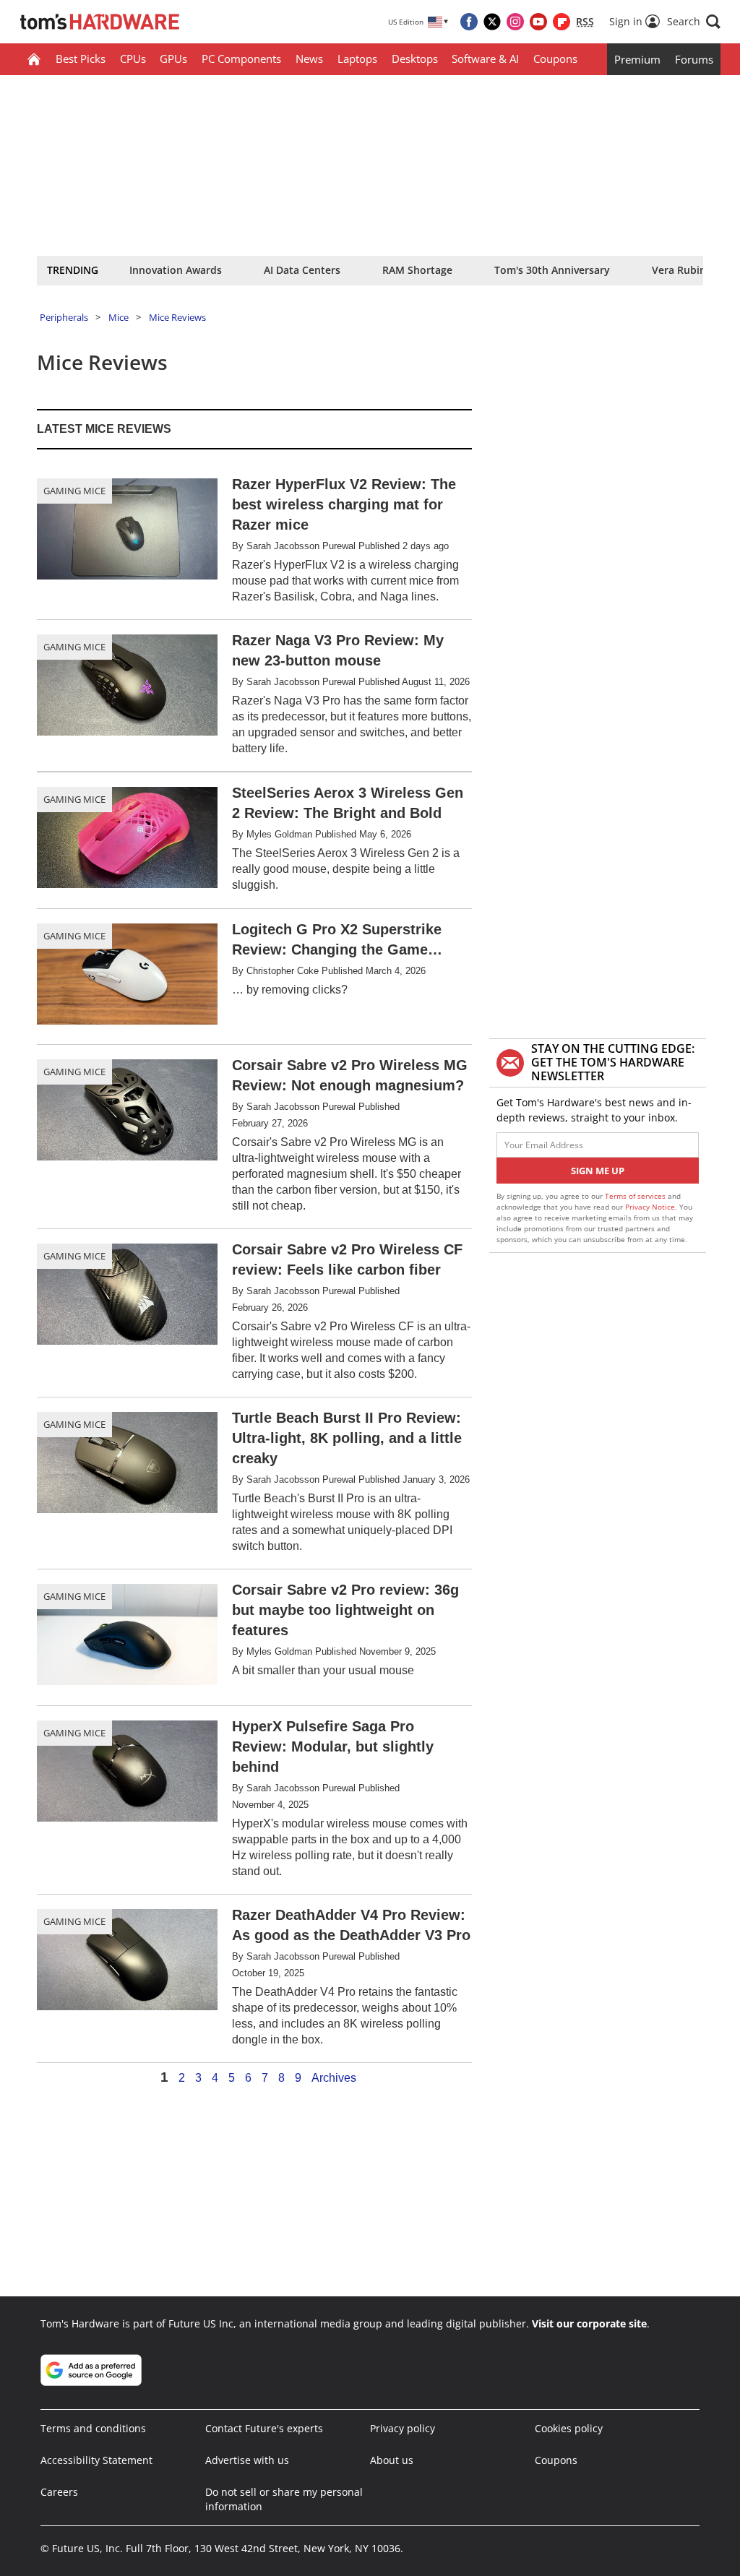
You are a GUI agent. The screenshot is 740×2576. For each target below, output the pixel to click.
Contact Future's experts (264, 2428)
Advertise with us (247, 2460)
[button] (694, 22)
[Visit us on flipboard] (562, 22)
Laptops (357, 59)
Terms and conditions (93, 2428)
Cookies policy (569, 2428)
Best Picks (81, 59)
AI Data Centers (302, 270)
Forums (694, 59)
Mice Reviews (177, 317)
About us (392, 2460)
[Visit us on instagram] (515, 22)
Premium (637, 59)
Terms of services (636, 1196)
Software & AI (485, 59)
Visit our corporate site (589, 2323)
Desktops (415, 59)
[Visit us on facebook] (469, 22)
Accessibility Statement (96, 2460)
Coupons (555, 59)
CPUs (133, 59)
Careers (59, 2492)
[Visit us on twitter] (492, 22)
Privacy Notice (650, 1207)
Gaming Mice (74, 491)
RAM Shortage (417, 270)
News (309, 59)
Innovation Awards (176, 270)
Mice (119, 317)
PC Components (241, 59)
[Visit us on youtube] (538, 22)
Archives (334, 2078)
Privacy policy (403, 2428)
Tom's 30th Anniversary (552, 270)
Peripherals (64, 317)
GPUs (173, 59)
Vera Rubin (679, 270)
